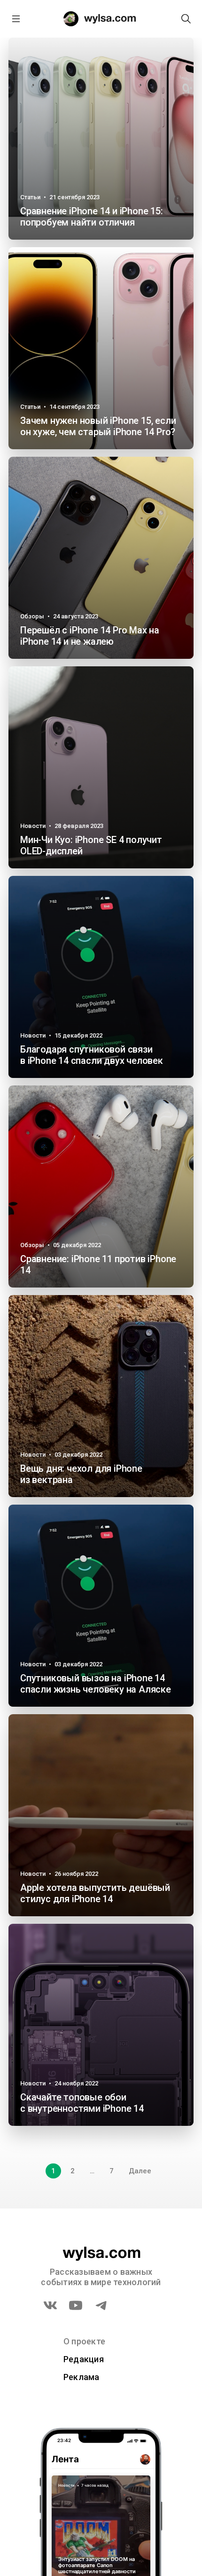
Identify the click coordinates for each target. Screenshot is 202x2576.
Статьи (30, 197)
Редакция (84, 2359)
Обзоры (32, 616)
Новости (33, 826)
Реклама (82, 2377)
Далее (140, 2171)
